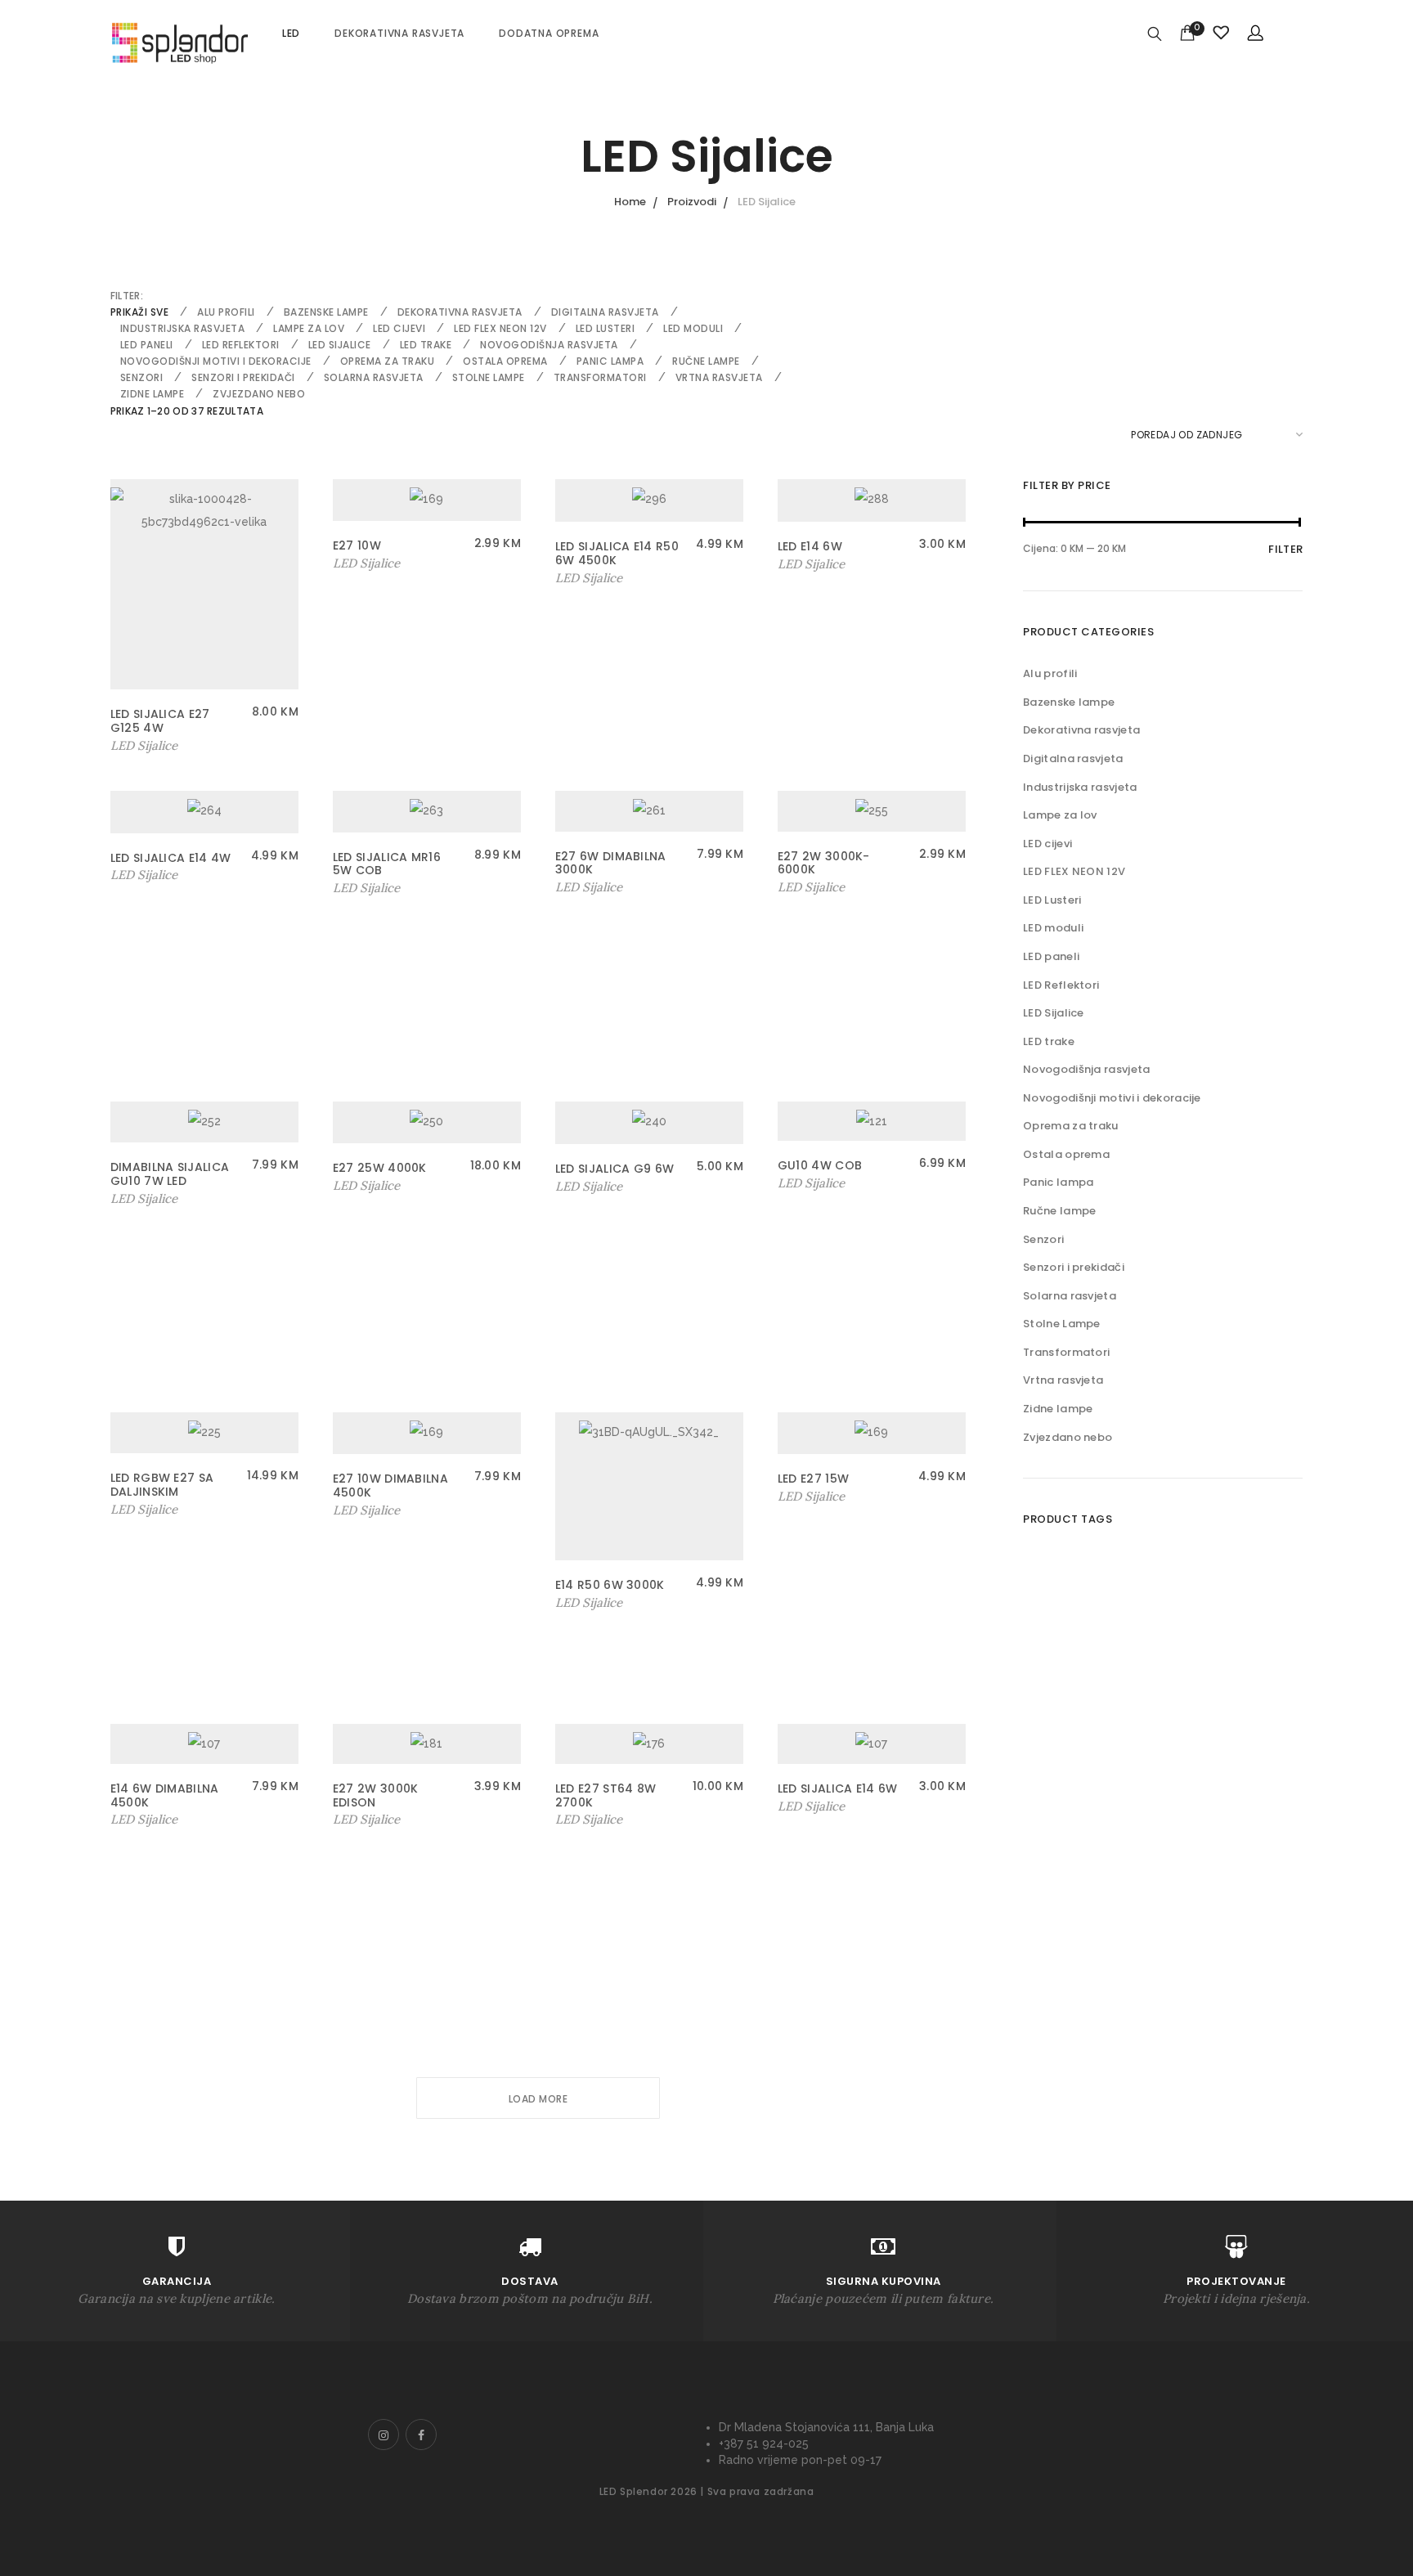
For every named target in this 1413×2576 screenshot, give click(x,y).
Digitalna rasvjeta (605, 312)
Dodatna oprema (549, 33)
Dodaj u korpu (153, 746)
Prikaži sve (140, 312)
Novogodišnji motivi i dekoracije (216, 361)
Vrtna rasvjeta (719, 377)
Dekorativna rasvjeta (399, 33)
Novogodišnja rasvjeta (549, 345)
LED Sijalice (340, 345)
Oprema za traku (388, 361)
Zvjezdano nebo (259, 394)
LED (291, 33)
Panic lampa (610, 361)
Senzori (142, 377)
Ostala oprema (505, 361)
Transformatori (600, 377)
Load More (538, 2099)
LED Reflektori (241, 345)
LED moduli (693, 328)
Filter (1285, 549)
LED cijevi (399, 328)
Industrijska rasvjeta (183, 328)
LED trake (426, 345)
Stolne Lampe (489, 377)
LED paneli (147, 345)
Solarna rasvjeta (374, 377)
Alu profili (226, 312)
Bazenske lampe (326, 312)
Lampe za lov (309, 328)
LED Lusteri (606, 328)
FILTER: (127, 296)
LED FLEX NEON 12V (500, 328)
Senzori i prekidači (243, 377)
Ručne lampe (706, 361)
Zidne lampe (153, 394)
